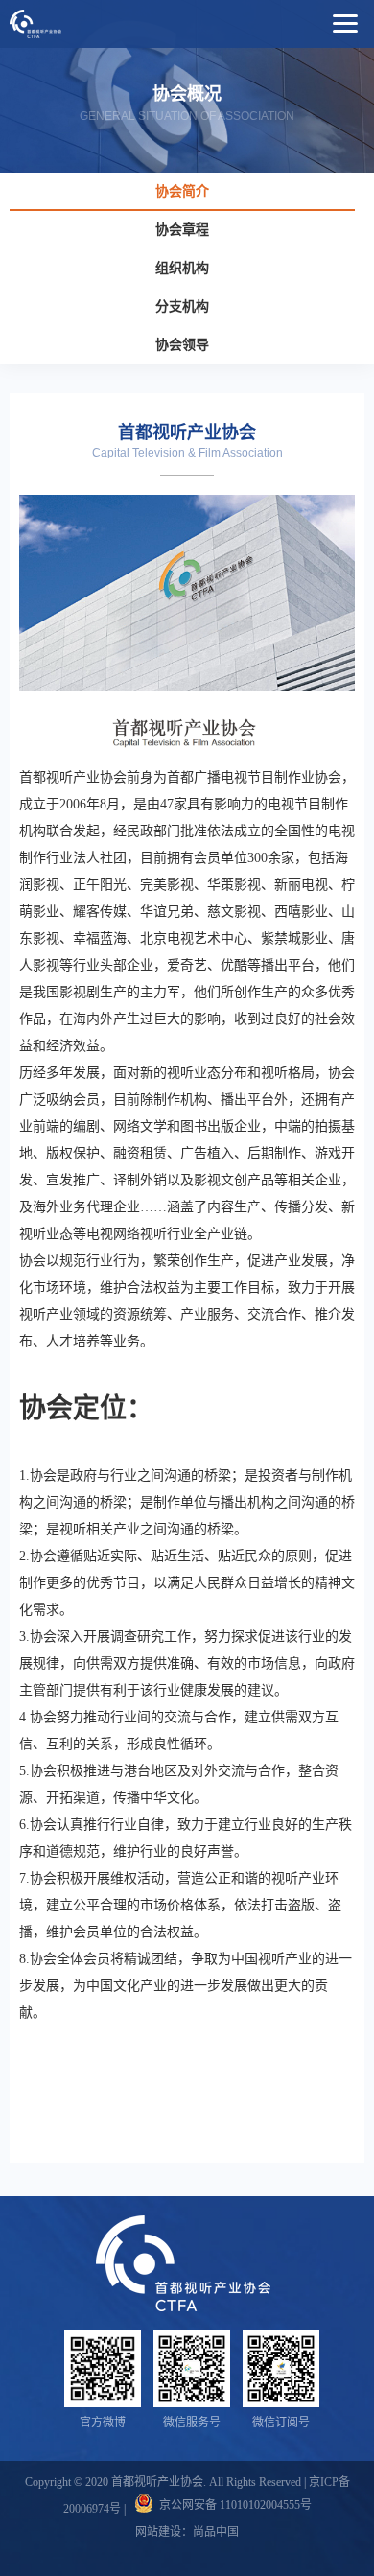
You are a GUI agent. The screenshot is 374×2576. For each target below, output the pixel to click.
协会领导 (182, 345)
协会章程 (182, 230)
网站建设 (158, 2532)
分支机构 (182, 306)
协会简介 (182, 191)
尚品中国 (216, 2532)
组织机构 (182, 268)
